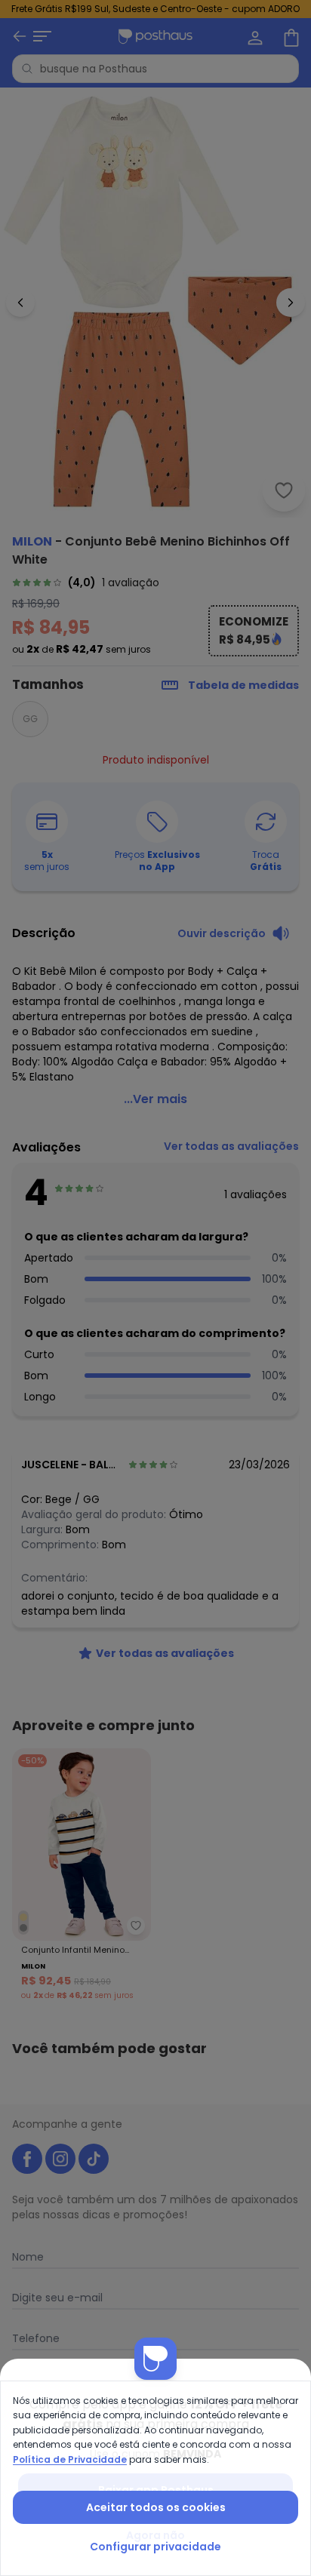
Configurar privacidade (155, 2547)
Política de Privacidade (70, 2459)
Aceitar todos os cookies (156, 2507)
